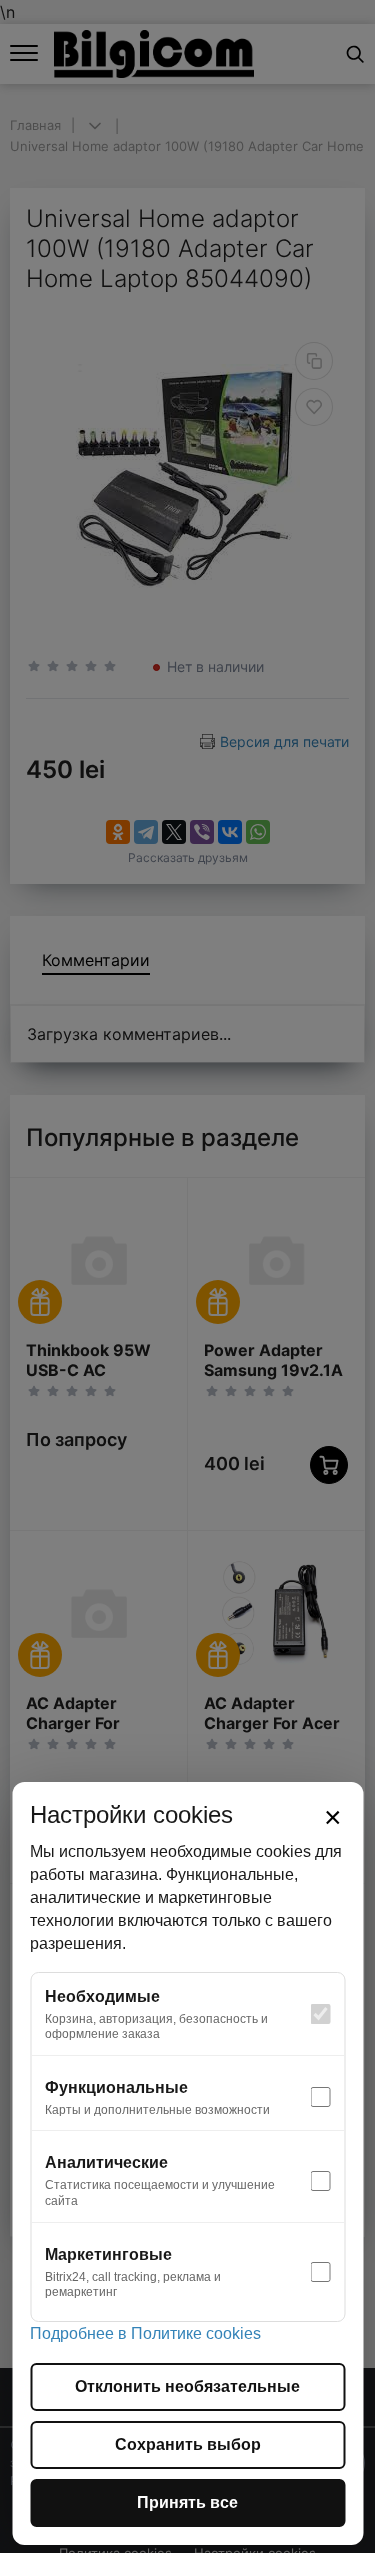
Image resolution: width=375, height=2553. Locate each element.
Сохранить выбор (188, 2444)
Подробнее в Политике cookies (145, 2333)
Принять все (187, 2502)
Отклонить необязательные (187, 2386)
